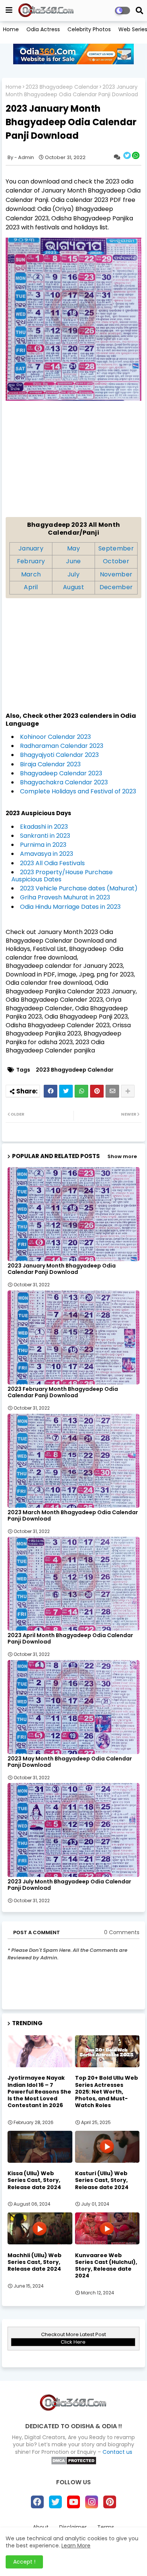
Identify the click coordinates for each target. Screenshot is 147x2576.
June (73, 561)
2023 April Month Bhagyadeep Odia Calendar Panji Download (70, 1639)
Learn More (76, 2546)
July (73, 574)
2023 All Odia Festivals (52, 863)
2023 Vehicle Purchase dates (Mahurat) (79, 888)
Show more (122, 1156)
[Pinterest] (97, 1091)
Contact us (117, 2452)
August (73, 587)
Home (11, 29)
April (31, 587)
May (73, 548)
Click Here (73, 2342)
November (116, 574)
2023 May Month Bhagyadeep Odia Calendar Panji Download (70, 1762)
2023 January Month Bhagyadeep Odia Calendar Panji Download (62, 1269)
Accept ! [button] (24, 2562)
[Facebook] (51, 1091)
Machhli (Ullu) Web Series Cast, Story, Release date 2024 (34, 2262)
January (31, 548)
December (116, 587)
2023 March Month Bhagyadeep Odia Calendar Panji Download (73, 1516)
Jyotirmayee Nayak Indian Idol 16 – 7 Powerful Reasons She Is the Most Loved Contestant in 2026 (39, 2092)
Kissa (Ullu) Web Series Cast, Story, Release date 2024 (34, 2180)
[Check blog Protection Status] (74, 2463)
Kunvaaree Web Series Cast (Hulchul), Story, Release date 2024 (106, 2266)
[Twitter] (66, 1091)
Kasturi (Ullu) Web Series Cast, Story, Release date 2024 (102, 2180)
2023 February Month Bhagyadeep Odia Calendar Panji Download (63, 1392)
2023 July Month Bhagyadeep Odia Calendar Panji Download (69, 1885)
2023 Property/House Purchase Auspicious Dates (62, 876)
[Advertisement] (73, 464)
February (31, 561)
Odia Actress (43, 29)
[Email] (112, 1091)
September (116, 548)
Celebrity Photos (89, 29)
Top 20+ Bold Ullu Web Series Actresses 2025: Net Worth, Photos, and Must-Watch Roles (106, 2092)
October (116, 561)
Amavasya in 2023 (47, 854)
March (31, 574)
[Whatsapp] (81, 1091)
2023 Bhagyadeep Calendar (62, 87)
